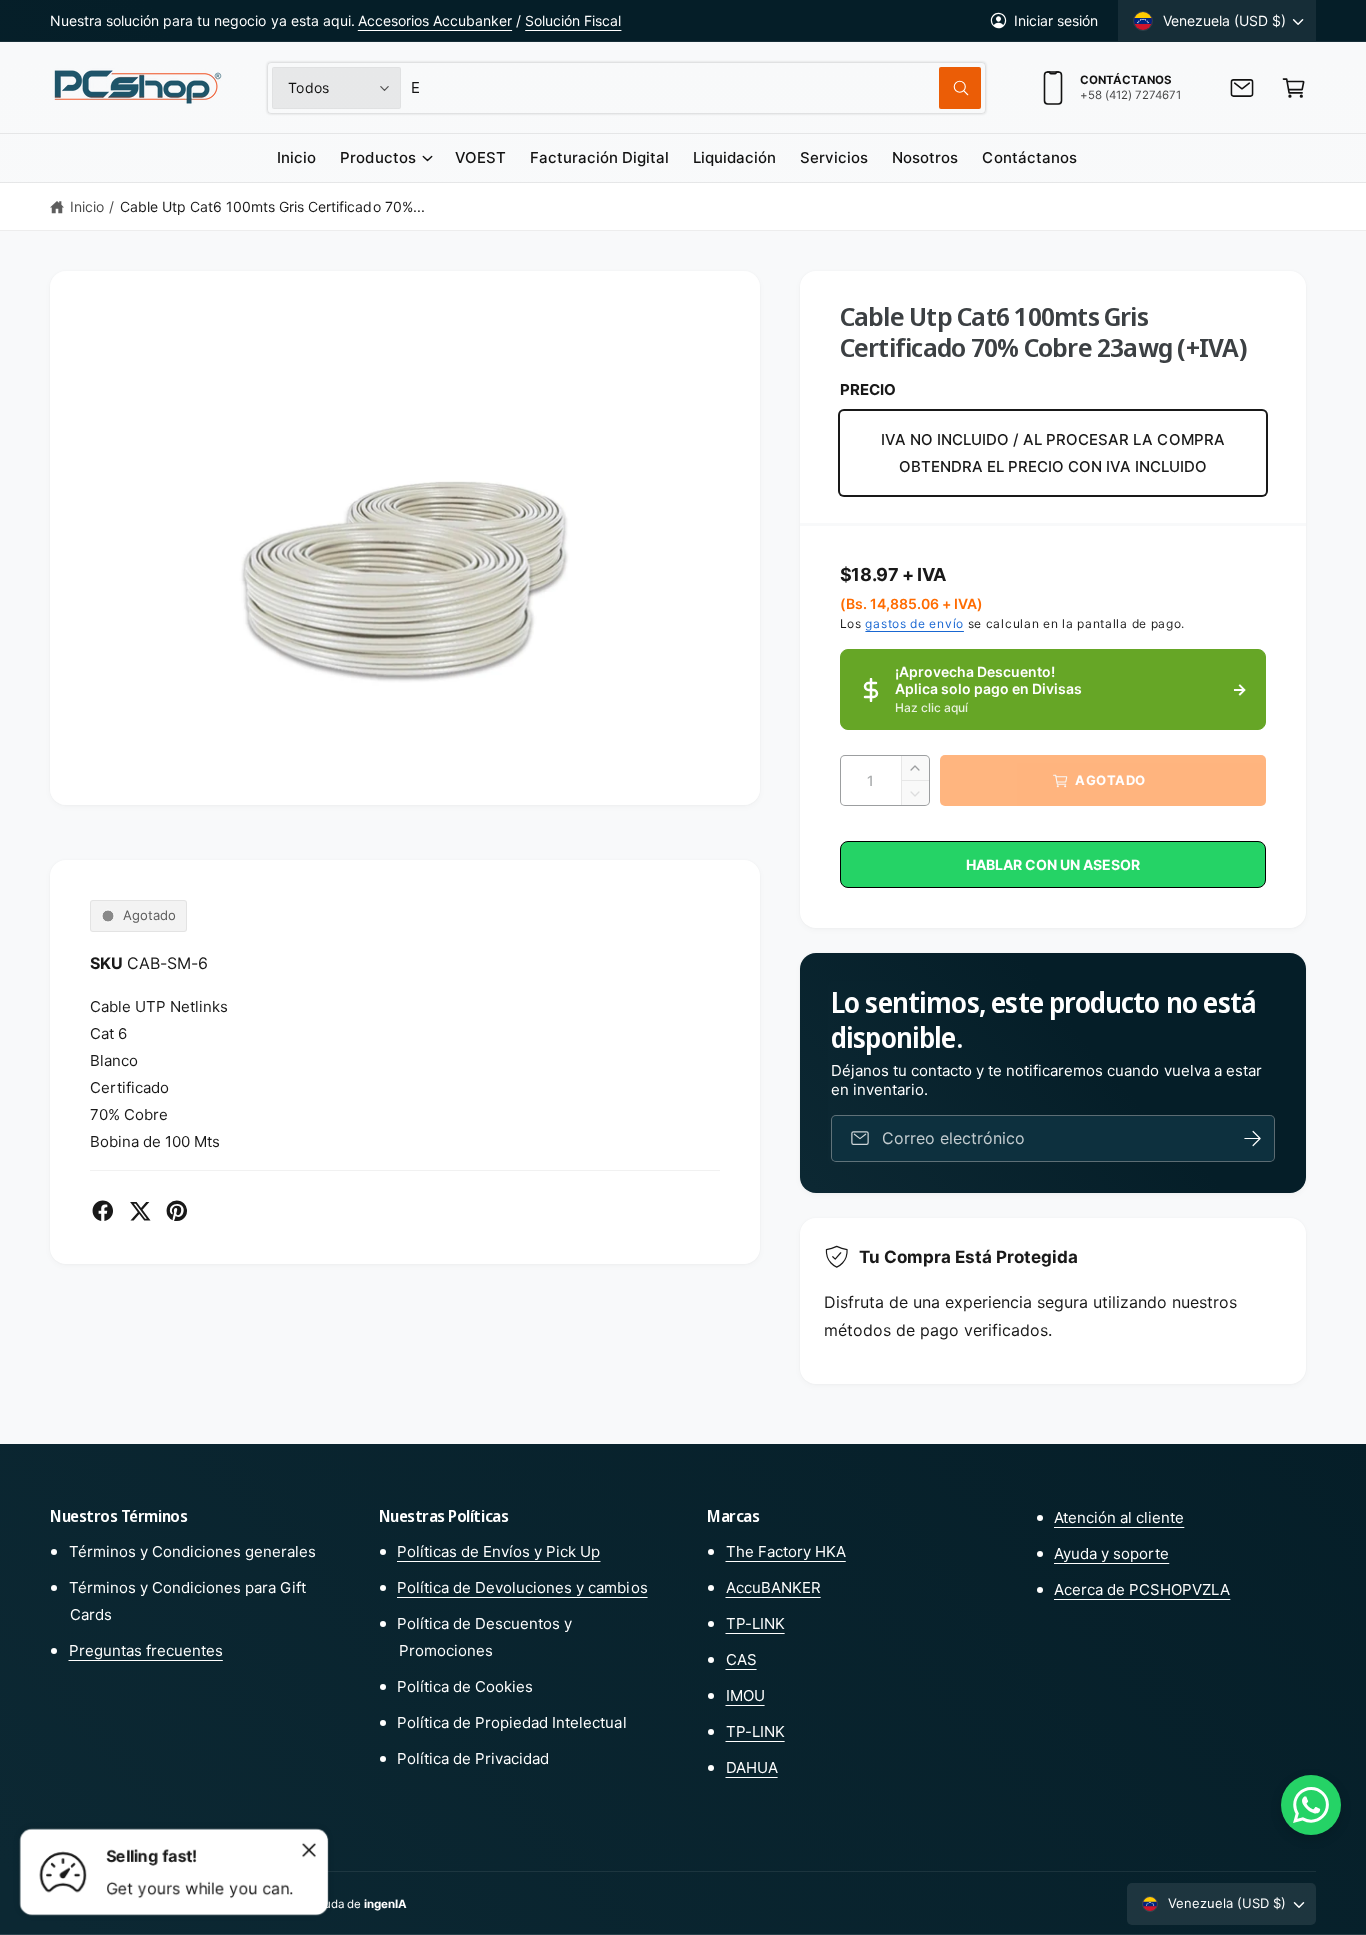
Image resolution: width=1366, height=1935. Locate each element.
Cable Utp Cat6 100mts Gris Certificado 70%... (272, 206)
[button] (1294, 88)
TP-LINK (755, 1623)
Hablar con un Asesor (1053, 864)
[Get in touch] (1242, 88)
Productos (377, 157)
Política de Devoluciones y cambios (522, 1587)
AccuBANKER (773, 1587)
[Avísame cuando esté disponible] (1253, 1138)
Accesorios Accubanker (435, 20)
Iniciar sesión (1056, 20)
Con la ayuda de (341, 1904)
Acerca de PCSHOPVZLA (1142, 1589)
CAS (741, 1659)
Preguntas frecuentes (146, 1650)
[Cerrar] (309, 1850)
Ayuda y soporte (1111, 1553)
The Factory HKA (786, 1551)
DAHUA (752, 1767)
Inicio (87, 206)
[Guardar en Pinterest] (177, 1211)
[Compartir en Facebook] (103, 1211)
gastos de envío (914, 623)
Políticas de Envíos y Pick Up (498, 1551)
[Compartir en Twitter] (140, 1211)
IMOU (745, 1695)
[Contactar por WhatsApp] (1311, 1805)
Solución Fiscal (573, 20)
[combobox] (696, 88)
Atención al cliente (1119, 1517)
